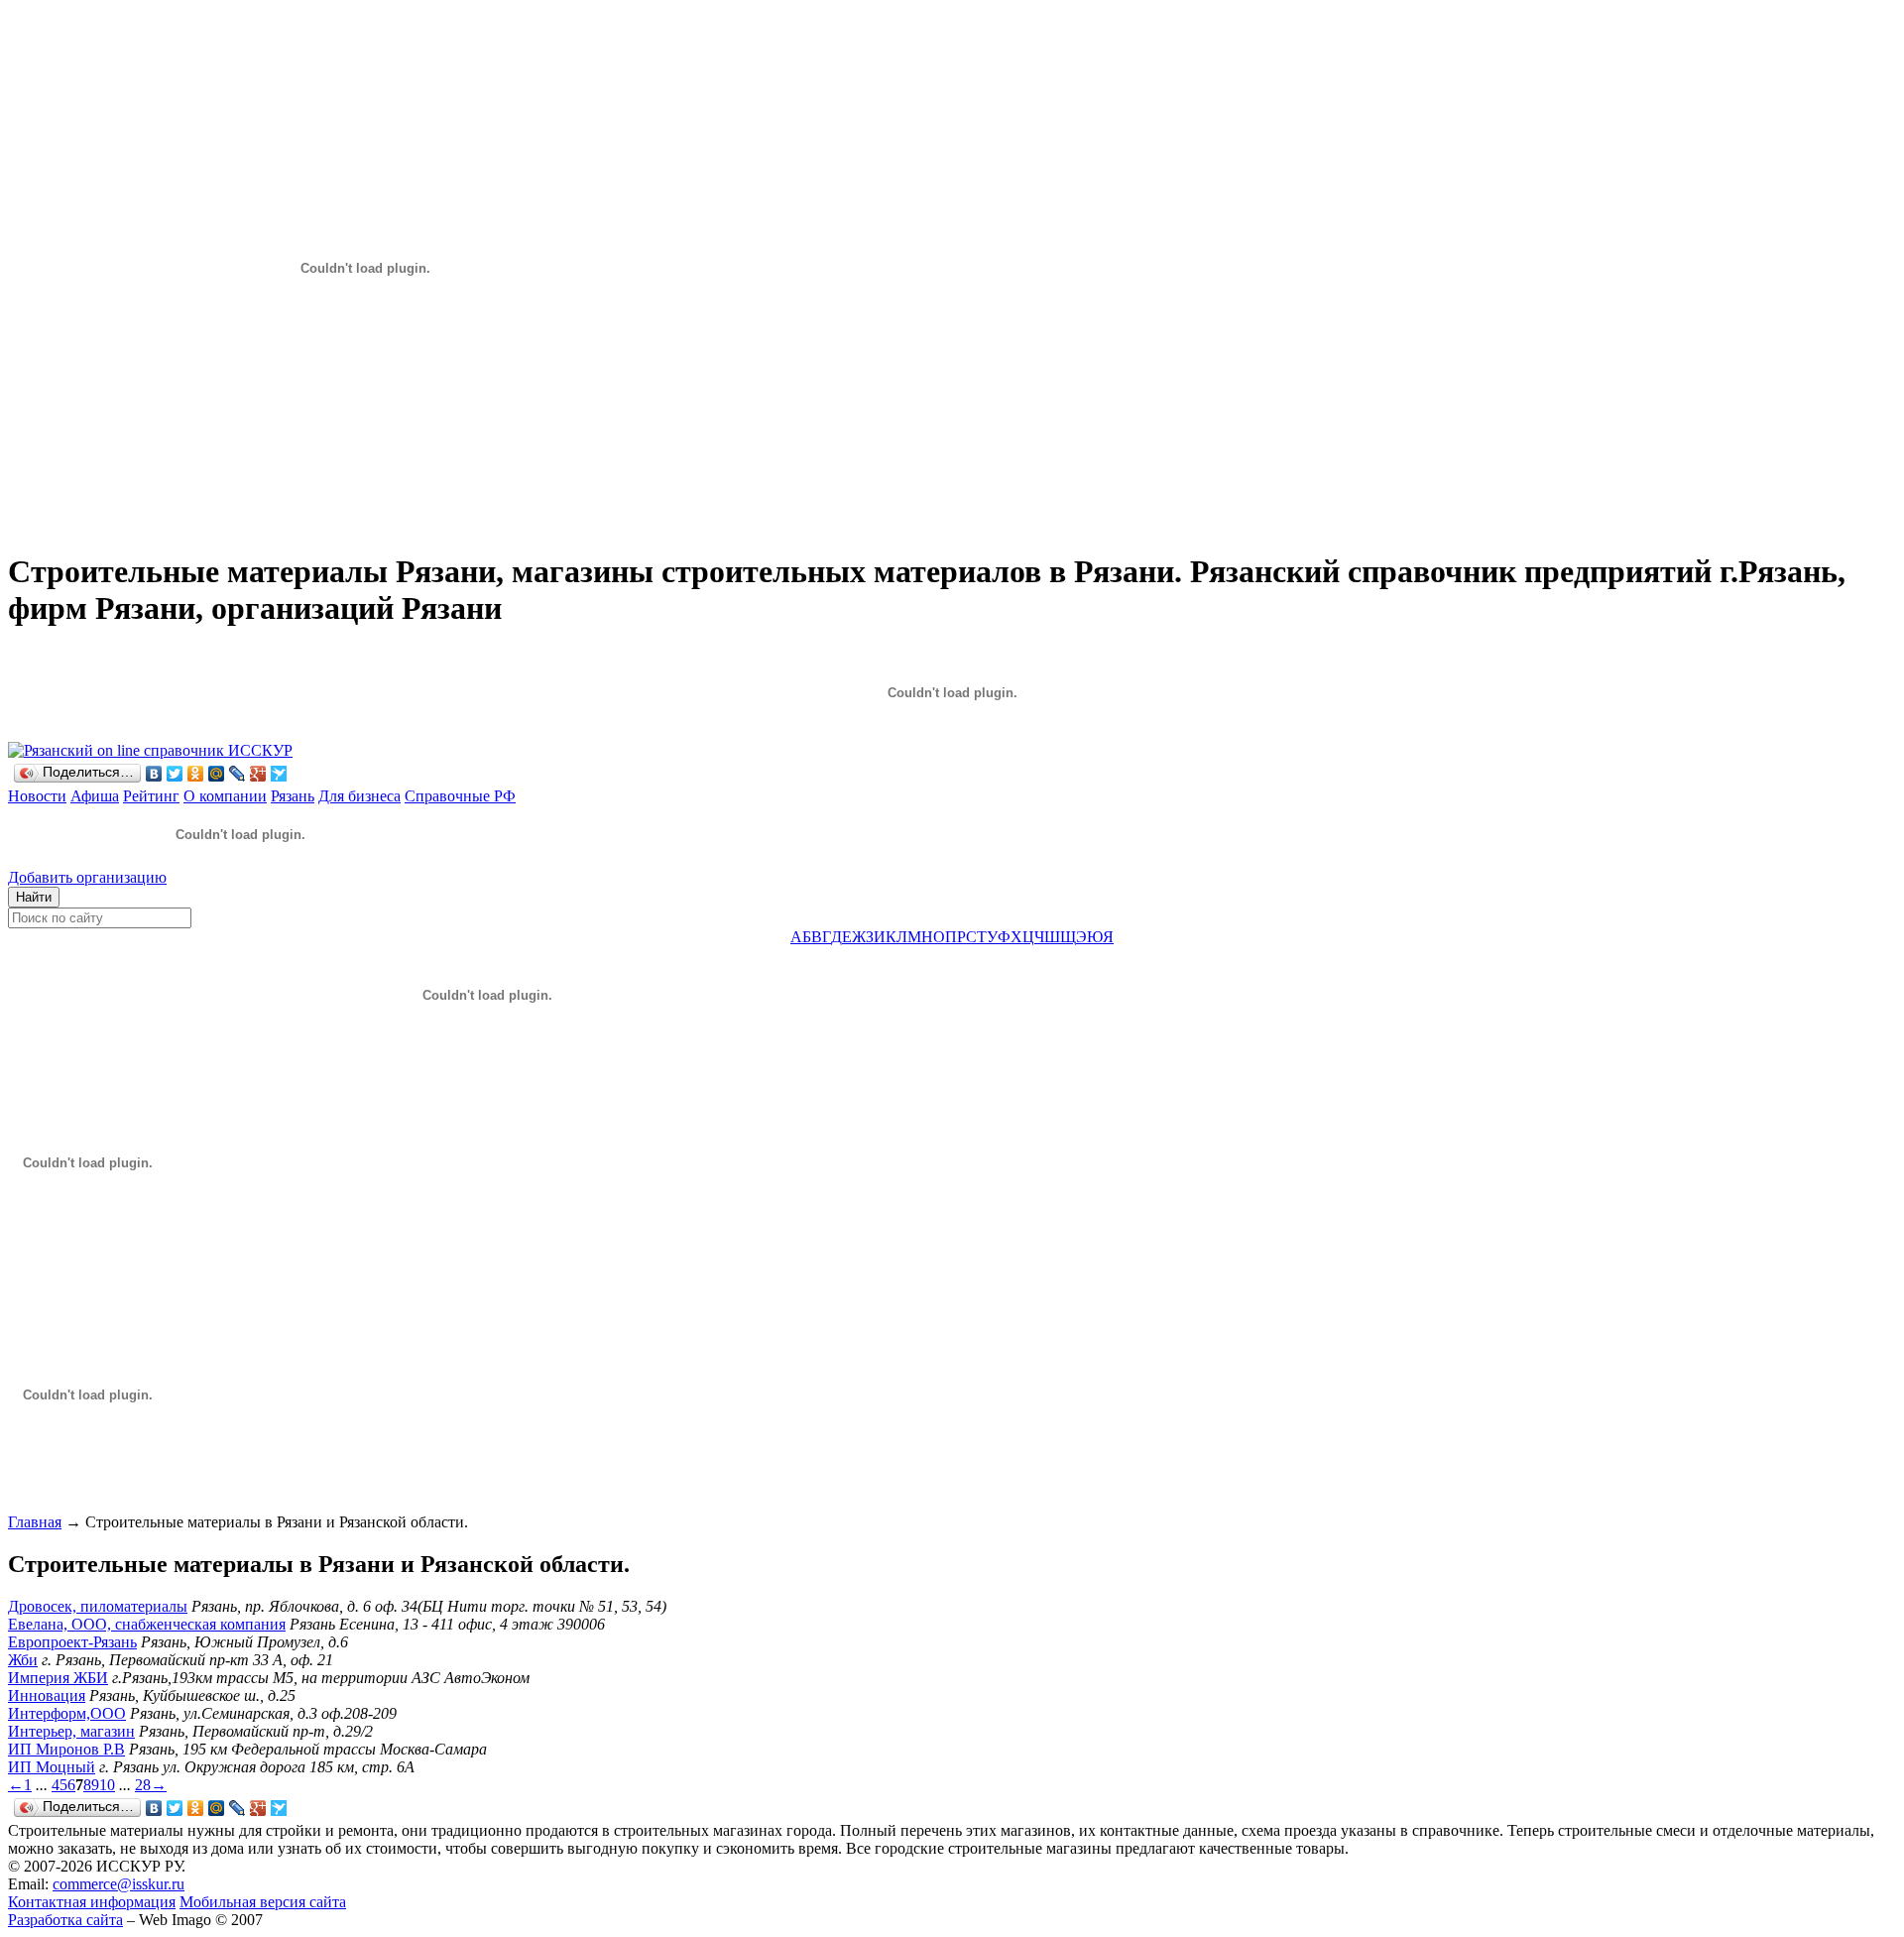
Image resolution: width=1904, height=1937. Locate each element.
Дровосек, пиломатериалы (98, 1606)
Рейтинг (151, 796)
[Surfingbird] (279, 774)
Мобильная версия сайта (263, 1902)
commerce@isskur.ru (119, 1884)
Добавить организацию (87, 877)
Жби (23, 1660)
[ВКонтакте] (154, 774)
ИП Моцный (52, 1767)
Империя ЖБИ (58, 1678)
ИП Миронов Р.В (66, 1749)
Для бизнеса (359, 796)
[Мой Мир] (217, 774)
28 (143, 1785)
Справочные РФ (460, 796)
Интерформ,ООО (67, 1713)
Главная (35, 1522)
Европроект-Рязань (72, 1642)
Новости (37, 796)
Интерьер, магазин (71, 1731)
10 (107, 1785)
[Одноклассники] (196, 774)
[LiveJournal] (238, 774)
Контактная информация (92, 1902)
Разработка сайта (65, 1920)
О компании (225, 796)
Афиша (95, 796)
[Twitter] (175, 774)
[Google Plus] (258, 774)
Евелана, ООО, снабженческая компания (147, 1624)
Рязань (293, 796)
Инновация (47, 1695)
